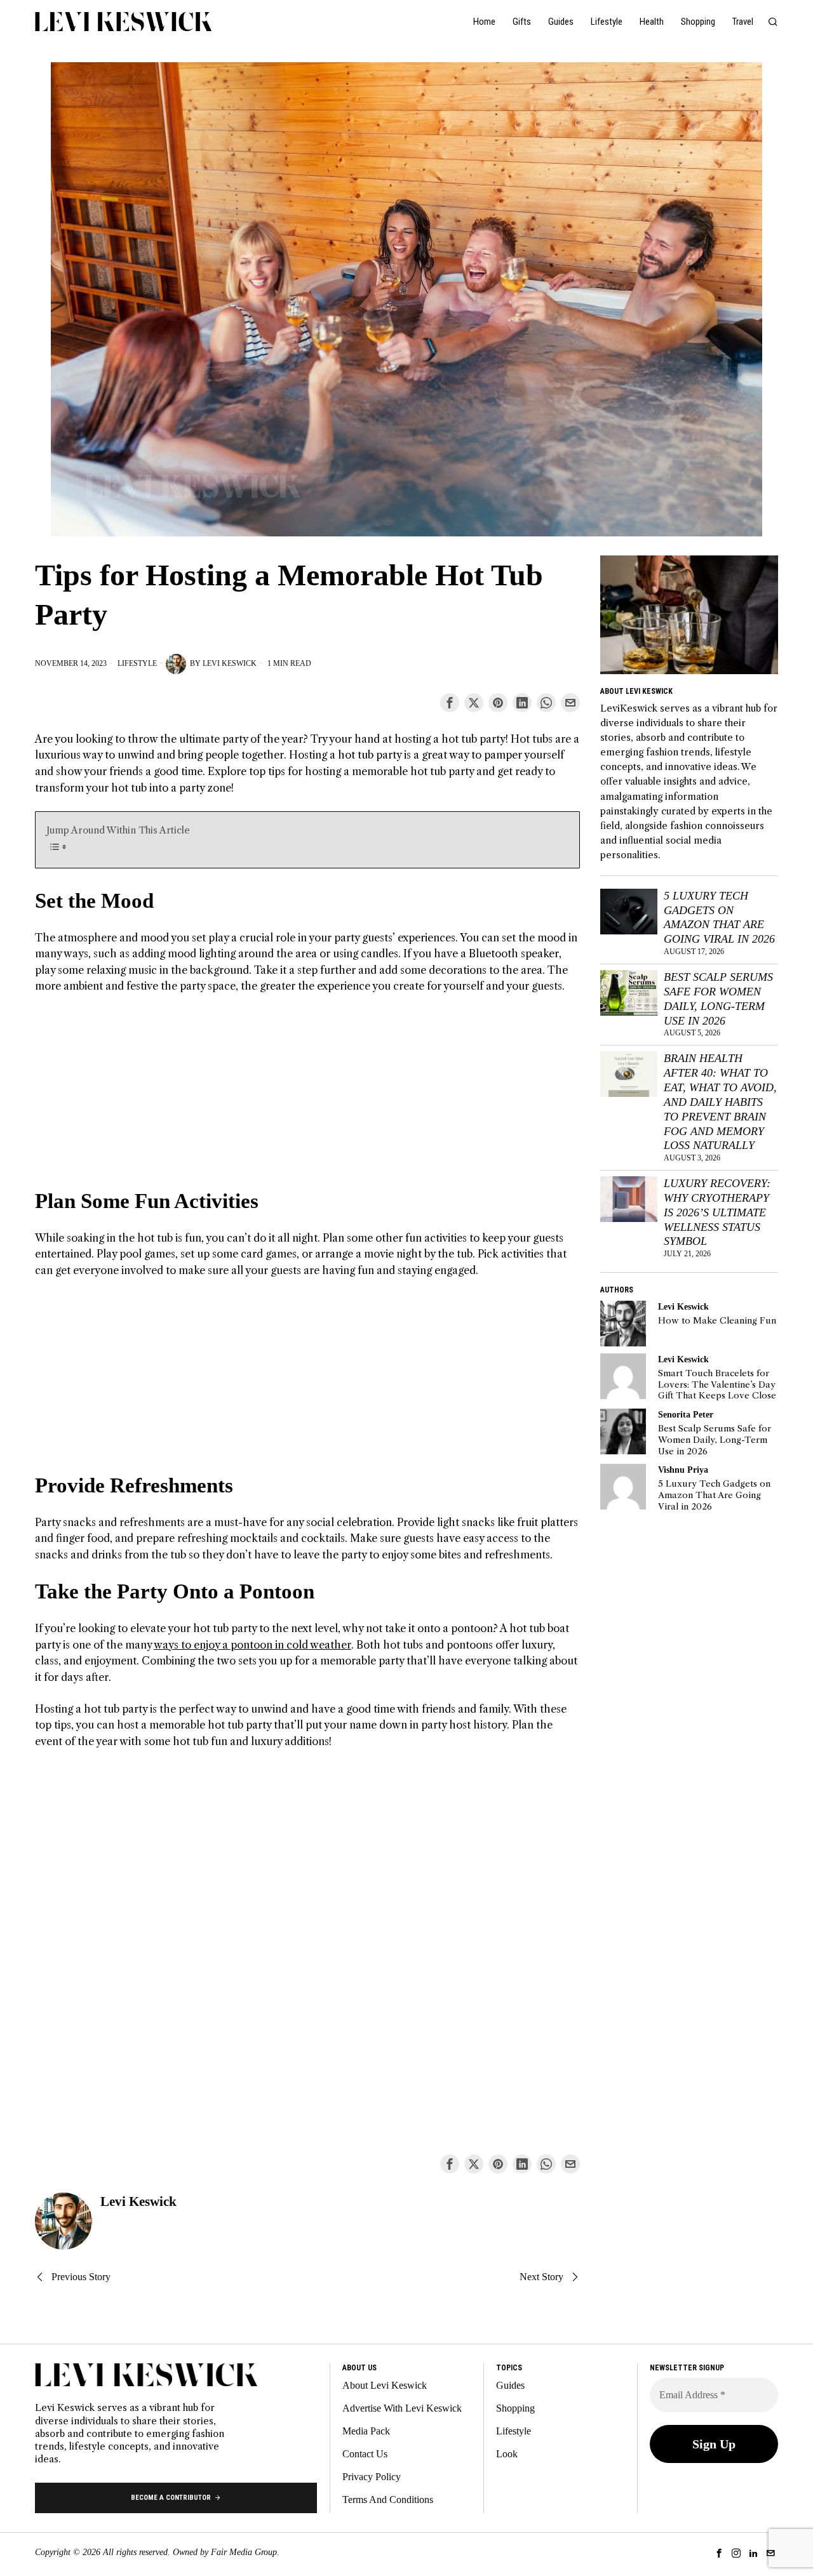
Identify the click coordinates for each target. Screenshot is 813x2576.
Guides (510, 2385)
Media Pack (366, 2431)
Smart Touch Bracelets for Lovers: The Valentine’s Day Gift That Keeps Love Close (717, 1384)
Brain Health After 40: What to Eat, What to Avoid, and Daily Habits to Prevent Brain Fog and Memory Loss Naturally (720, 1102)
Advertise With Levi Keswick (402, 2408)
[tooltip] (450, 703)
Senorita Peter (686, 1414)
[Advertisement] (307, 1099)
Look (507, 2454)
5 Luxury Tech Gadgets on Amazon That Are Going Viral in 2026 (719, 918)
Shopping (515, 2408)
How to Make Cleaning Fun (717, 1321)
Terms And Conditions (388, 2500)
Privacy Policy (372, 2477)
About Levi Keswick (385, 2385)
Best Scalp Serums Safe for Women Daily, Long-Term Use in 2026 (718, 999)
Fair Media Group (244, 2552)
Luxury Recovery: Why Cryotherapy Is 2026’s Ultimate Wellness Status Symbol (717, 1212)
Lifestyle (137, 663)
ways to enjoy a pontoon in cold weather (252, 1645)
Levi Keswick (230, 663)
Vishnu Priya (683, 1470)
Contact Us (365, 2454)
